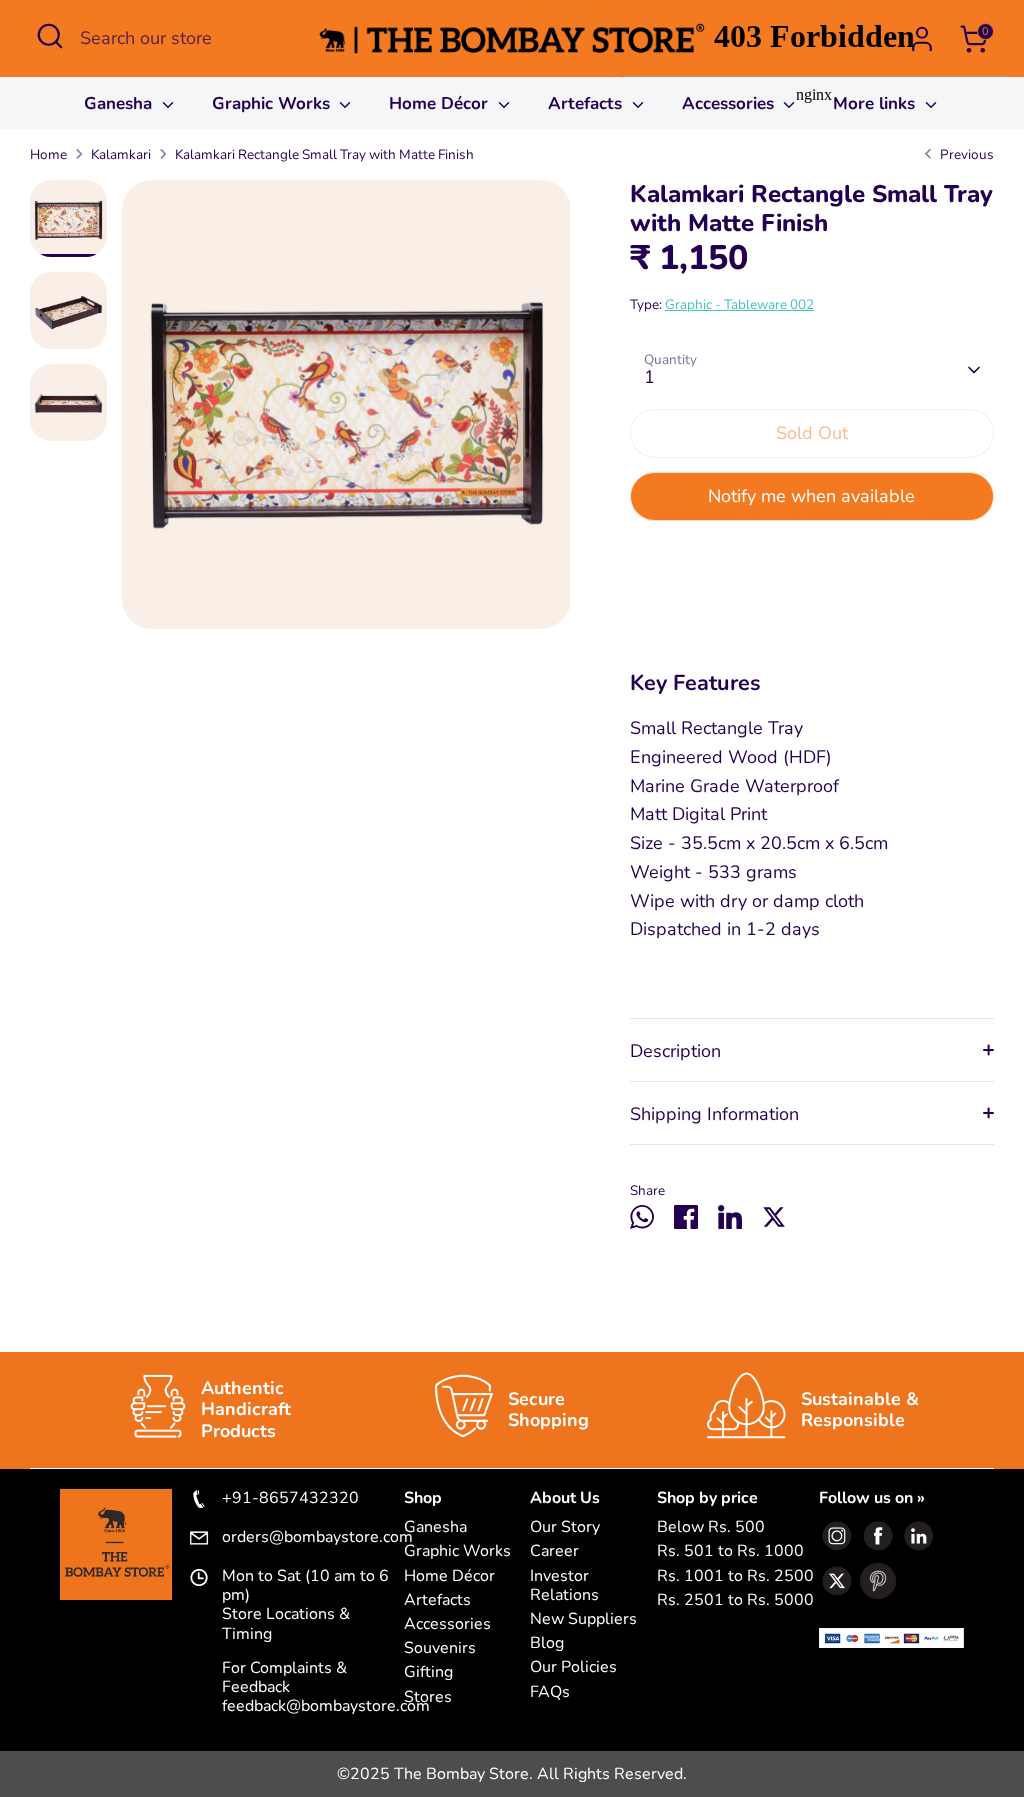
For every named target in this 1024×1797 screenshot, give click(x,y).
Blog (547, 1643)
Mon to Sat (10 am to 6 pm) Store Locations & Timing (305, 1605)
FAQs (550, 1692)
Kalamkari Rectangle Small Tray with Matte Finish (324, 154)
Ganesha (120, 103)
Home (48, 154)
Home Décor (441, 103)
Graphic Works (273, 103)
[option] (346, 412)
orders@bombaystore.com (313, 1538)
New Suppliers (583, 1619)
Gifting (428, 1672)
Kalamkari (121, 154)
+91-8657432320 (290, 1499)
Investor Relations (564, 1586)
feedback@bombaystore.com (326, 1706)
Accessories (447, 1624)
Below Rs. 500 (711, 1527)
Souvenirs (440, 1648)
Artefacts (587, 103)
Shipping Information (714, 1114)
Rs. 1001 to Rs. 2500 (735, 1576)
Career (554, 1551)
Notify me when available (811, 496)
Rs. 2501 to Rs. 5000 (735, 1600)
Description (675, 1051)
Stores (428, 1697)
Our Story (565, 1527)
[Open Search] (50, 36)
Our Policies (573, 1667)
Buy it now (812, 559)
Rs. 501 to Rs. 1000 (730, 1551)
